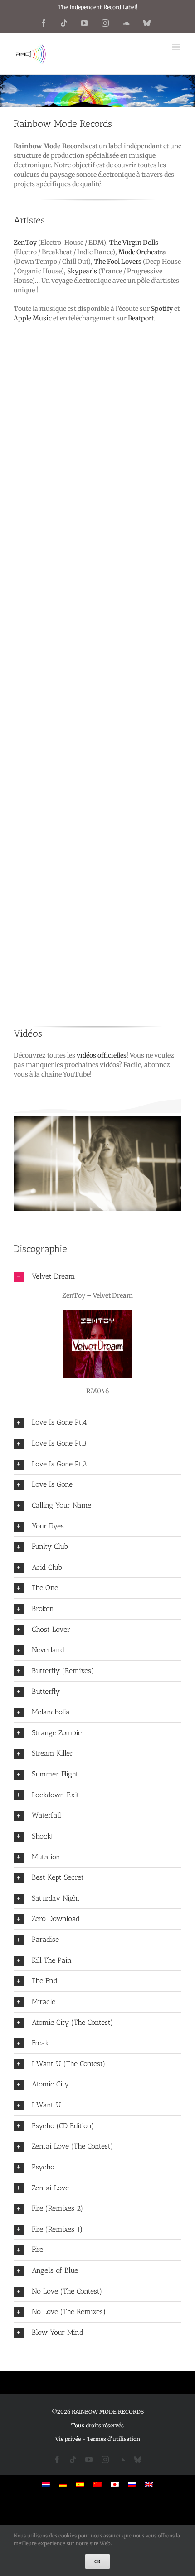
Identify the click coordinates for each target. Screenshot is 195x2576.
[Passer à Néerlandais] (46, 2484)
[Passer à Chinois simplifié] (97, 2484)
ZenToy (25, 243)
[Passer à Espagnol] (80, 2484)
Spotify (162, 309)
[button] (97, 1277)
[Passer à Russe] (132, 2484)
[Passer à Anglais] (149, 2484)
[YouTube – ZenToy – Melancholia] (99, 1164)
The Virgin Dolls (134, 243)
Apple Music (33, 318)
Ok (97, 2561)
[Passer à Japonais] (115, 2484)
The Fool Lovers (118, 262)
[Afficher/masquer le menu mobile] (177, 47)
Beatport (141, 318)
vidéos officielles (102, 1055)
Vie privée (68, 2439)
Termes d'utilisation (113, 2439)
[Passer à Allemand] (63, 2484)
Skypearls (82, 271)
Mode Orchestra (142, 252)
